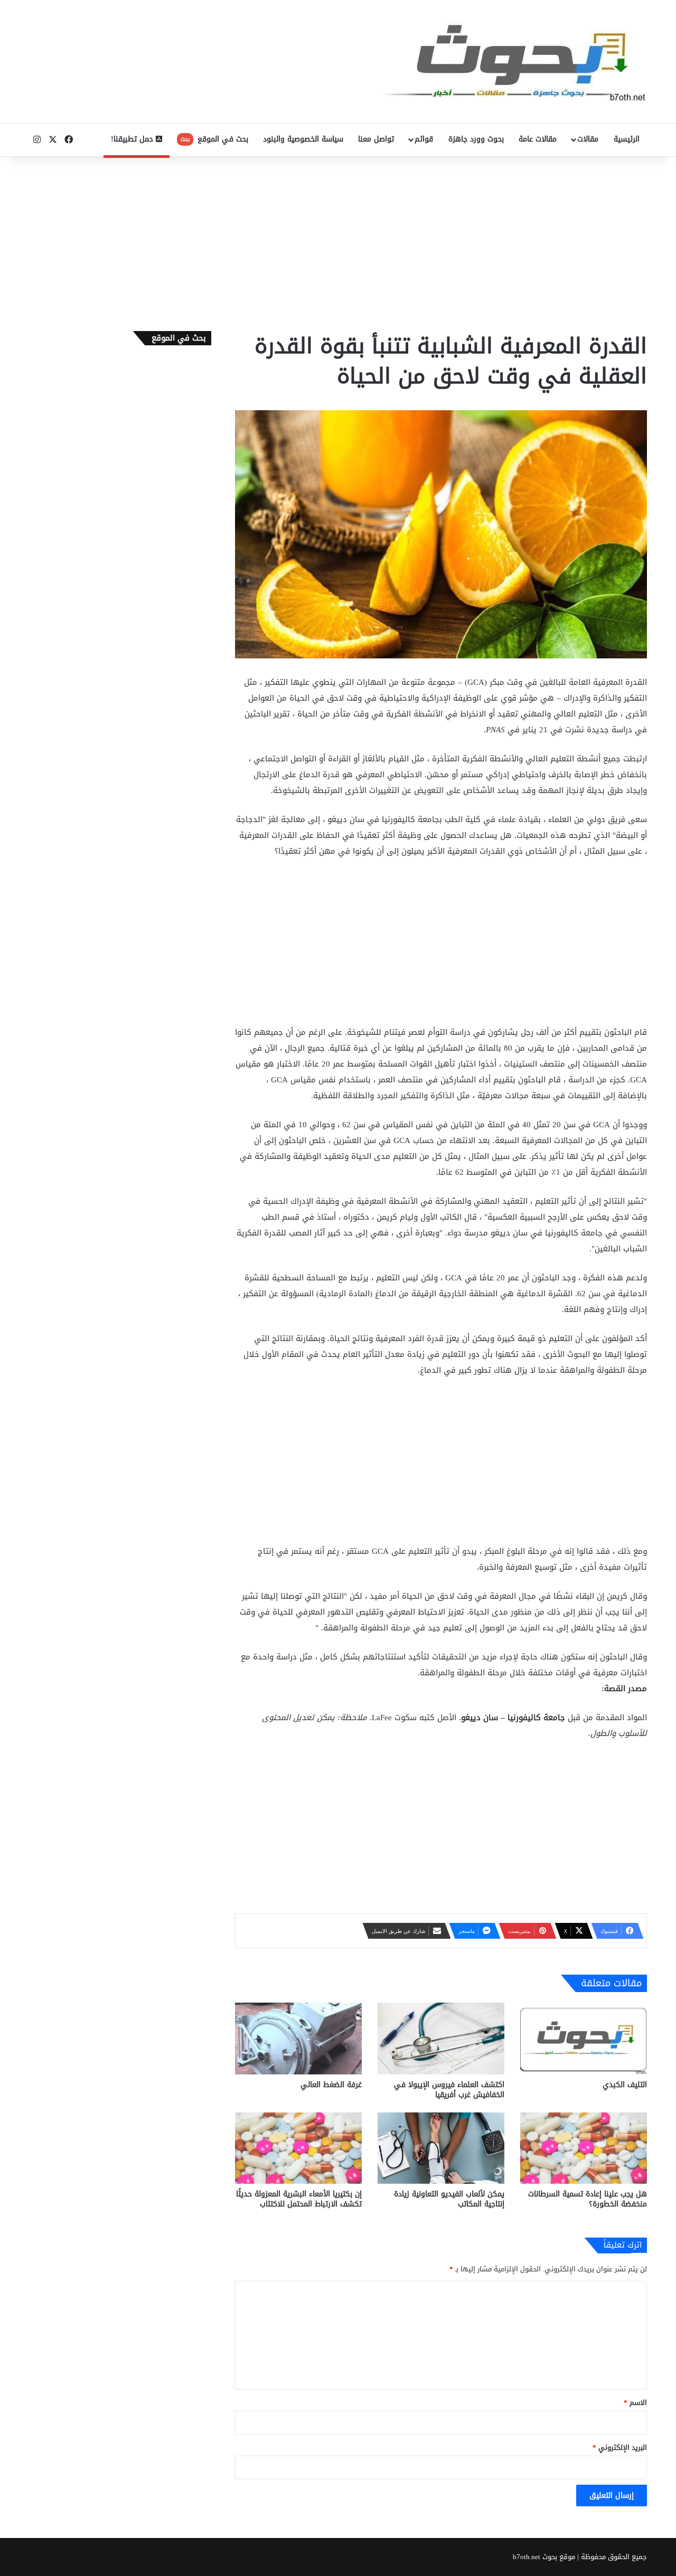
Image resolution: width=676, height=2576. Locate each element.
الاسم (635, 2403)
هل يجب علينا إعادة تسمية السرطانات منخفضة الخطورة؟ (588, 2199)
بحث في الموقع (214, 139)
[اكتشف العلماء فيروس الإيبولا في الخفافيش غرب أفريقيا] (441, 2038)
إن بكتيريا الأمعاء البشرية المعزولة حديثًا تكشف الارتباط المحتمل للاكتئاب (299, 2199)
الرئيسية (627, 139)
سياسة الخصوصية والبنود (303, 139)
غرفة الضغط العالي (331, 2085)
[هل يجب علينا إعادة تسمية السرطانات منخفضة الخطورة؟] (584, 2148)
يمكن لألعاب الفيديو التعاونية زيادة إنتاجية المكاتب (449, 2199)
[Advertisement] (338, 241)
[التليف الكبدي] (584, 2038)
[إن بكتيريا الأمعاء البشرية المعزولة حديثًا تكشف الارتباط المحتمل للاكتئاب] (298, 2148)
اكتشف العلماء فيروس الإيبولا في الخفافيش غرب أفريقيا (449, 2090)
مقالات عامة (538, 139)
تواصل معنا (376, 139)
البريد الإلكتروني (620, 2447)
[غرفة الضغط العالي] (298, 2038)
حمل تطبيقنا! (133, 139)
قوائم (424, 139)
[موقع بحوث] (515, 62)
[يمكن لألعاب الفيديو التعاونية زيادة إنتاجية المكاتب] (441, 2148)
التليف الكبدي (625, 2085)
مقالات (588, 139)
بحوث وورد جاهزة (476, 139)
